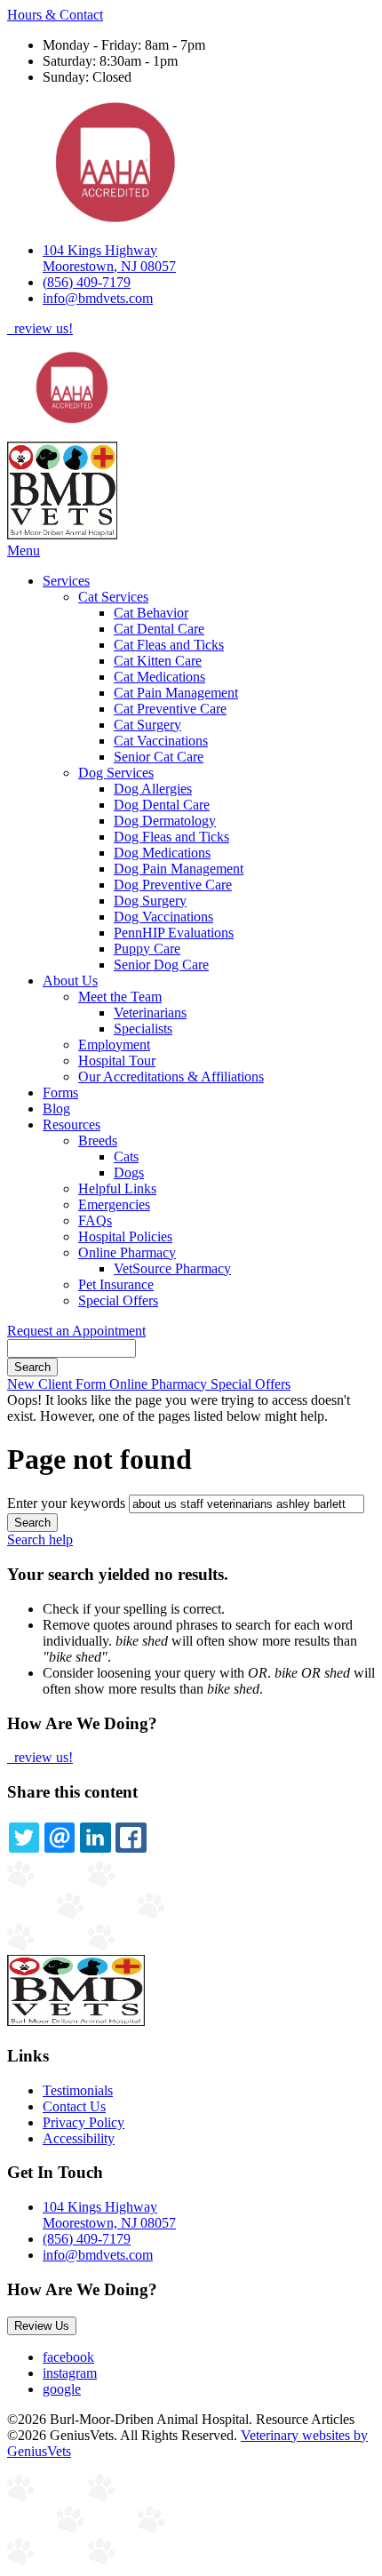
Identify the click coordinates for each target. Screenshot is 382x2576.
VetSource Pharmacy (172, 1268)
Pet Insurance (116, 1284)
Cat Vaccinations (161, 741)
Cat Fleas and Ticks (169, 645)
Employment (114, 1045)
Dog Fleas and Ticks (171, 837)
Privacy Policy (84, 2122)
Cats (126, 1156)
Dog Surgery (150, 901)
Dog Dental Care (162, 805)
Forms (60, 1093)
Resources (72, 1125)
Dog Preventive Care (173, 885)
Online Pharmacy (127, 1252)
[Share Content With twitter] (24, 1838)
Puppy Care (147, 949)
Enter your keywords (66, 1503)
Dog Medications (162, 853)
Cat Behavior (151, 613)
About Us (70, 981)
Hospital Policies (125, 1236)
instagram (70, 2373)
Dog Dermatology (165, 821)
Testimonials (78, 2090)
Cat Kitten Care (158, 661)
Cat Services (113, 597)
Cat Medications (159, 677)
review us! (42, 328)
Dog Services (116, 773)
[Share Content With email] (60, 1838)
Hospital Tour (117, 1061)
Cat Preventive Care (170, 709)
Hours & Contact (55, 15)
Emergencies (114, 1204)
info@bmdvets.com (98, 298)
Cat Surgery (147, 725)
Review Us (42, 2326)
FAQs (95, 1220)
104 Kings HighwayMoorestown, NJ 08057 (109, 258)
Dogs (129, 1172)
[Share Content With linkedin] (95, 1838)
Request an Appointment (76, 1331)
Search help (40, 1539)
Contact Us (74, 2106)
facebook (68, 2357)
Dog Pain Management (179, 869)
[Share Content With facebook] (131, 1838)
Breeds (98, 1140)
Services (66, 581)
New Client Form (58, 1384)
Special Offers (118, 1300)
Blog (56, 1109)
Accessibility (79, 2138)
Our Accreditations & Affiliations (171, 1077)
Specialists (143, 1029)
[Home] (62, 534)
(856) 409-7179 (87, 282)
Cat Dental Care (159, 629)
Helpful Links (117, 1188)
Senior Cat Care (159, 757)
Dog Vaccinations (163, 917)
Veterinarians (150, 1013)
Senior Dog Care (161, 965)
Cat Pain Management (176, 693)
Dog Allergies (153, 789)
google (62, 2389)
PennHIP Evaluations (174, 933)
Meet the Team (120, 997)
